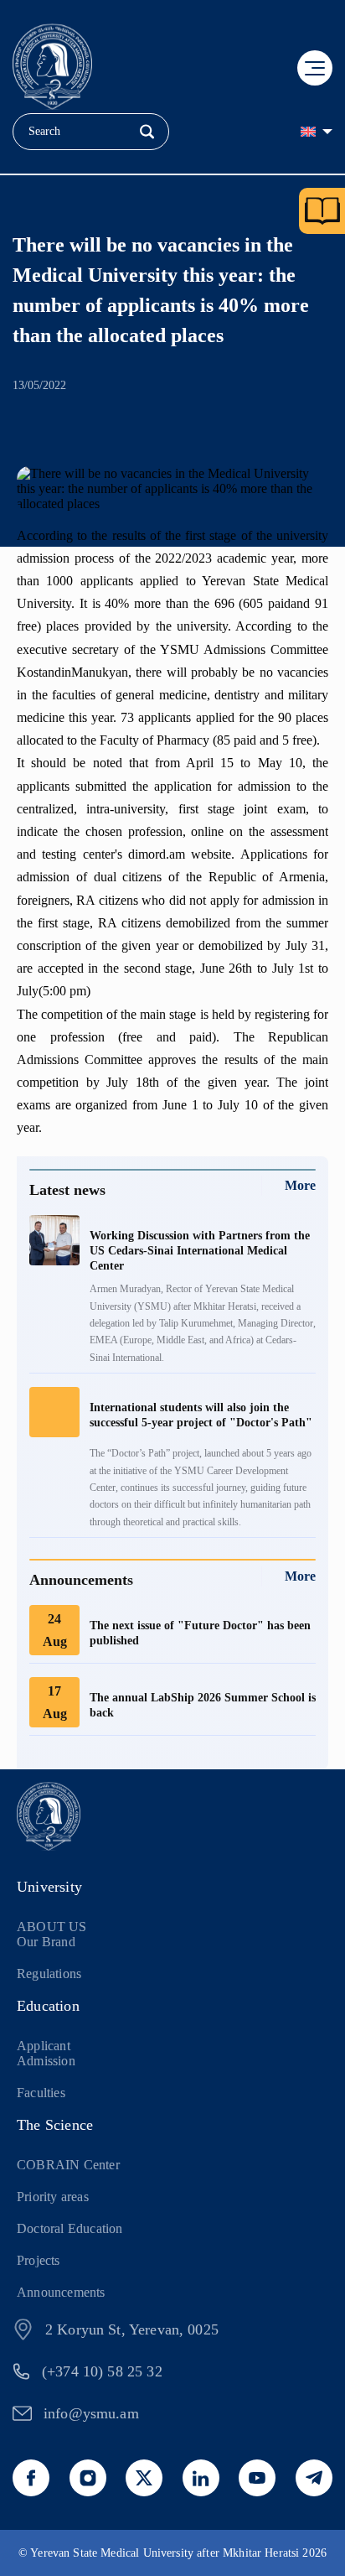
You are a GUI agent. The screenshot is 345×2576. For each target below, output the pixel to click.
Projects (39, 2260)
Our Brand (46, 1942)
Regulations (49, 1974)
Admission (46, 2061)
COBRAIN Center (68, 2165)
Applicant (44, 2046)
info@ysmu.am (91, 2413)
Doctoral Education (70, 2228)
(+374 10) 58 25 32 (102, 2371)
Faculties (41, 2093)
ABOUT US (52, 1927)
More (300, 1185)
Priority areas (53, 2197)
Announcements (61, 2292)
